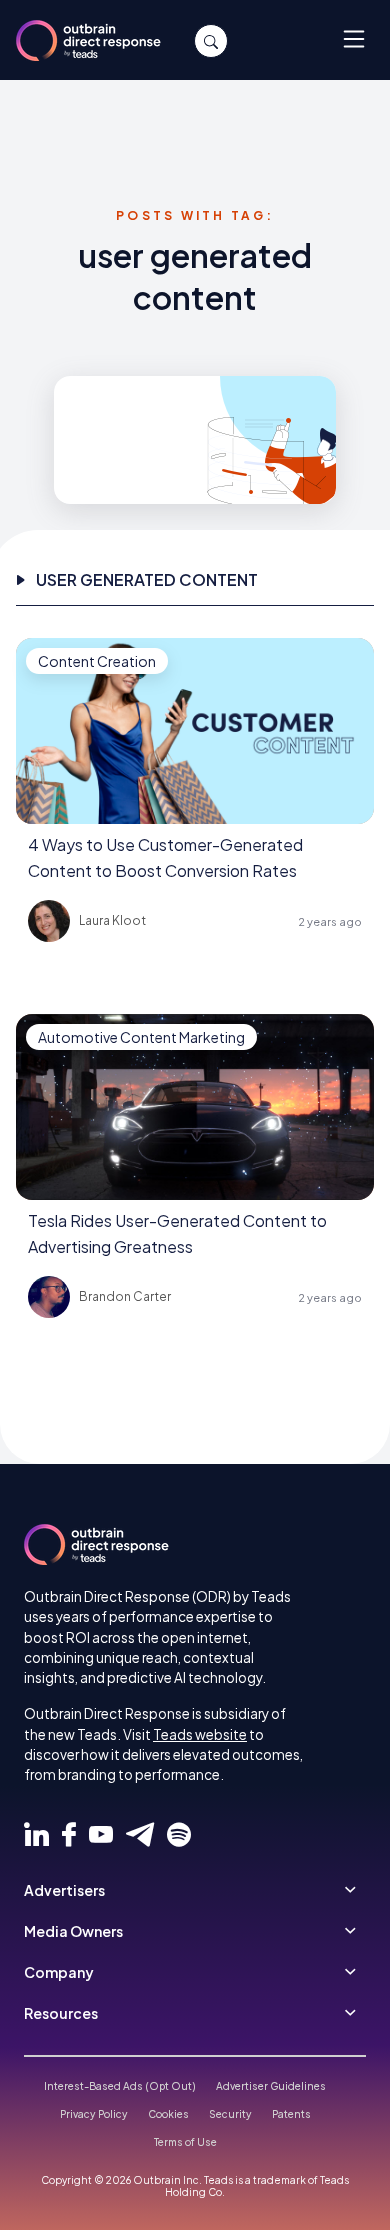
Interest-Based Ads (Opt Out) (120, 2086)
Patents (291, 2114)
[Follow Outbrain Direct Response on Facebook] (69, 1835)
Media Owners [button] (73, 1931)
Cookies (168, 2114)
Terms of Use (185, 2142)
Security (230, 2114)
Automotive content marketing (141, 1037)
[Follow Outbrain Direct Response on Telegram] (140, 1835)
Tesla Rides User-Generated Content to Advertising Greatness (177, 1233)
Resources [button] (61, 2013)
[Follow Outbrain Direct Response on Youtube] (101, 1835)
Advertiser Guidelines (271, 2086)
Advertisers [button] (64, 1890)
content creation (97, 661)
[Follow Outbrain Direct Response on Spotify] (179, 1835)
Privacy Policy (94, 2114)
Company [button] (59, 1972)
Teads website (200, 1734)
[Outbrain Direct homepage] (96, 1544)
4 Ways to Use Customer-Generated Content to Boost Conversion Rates (165, 857)
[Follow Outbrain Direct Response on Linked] (36, 1835)
